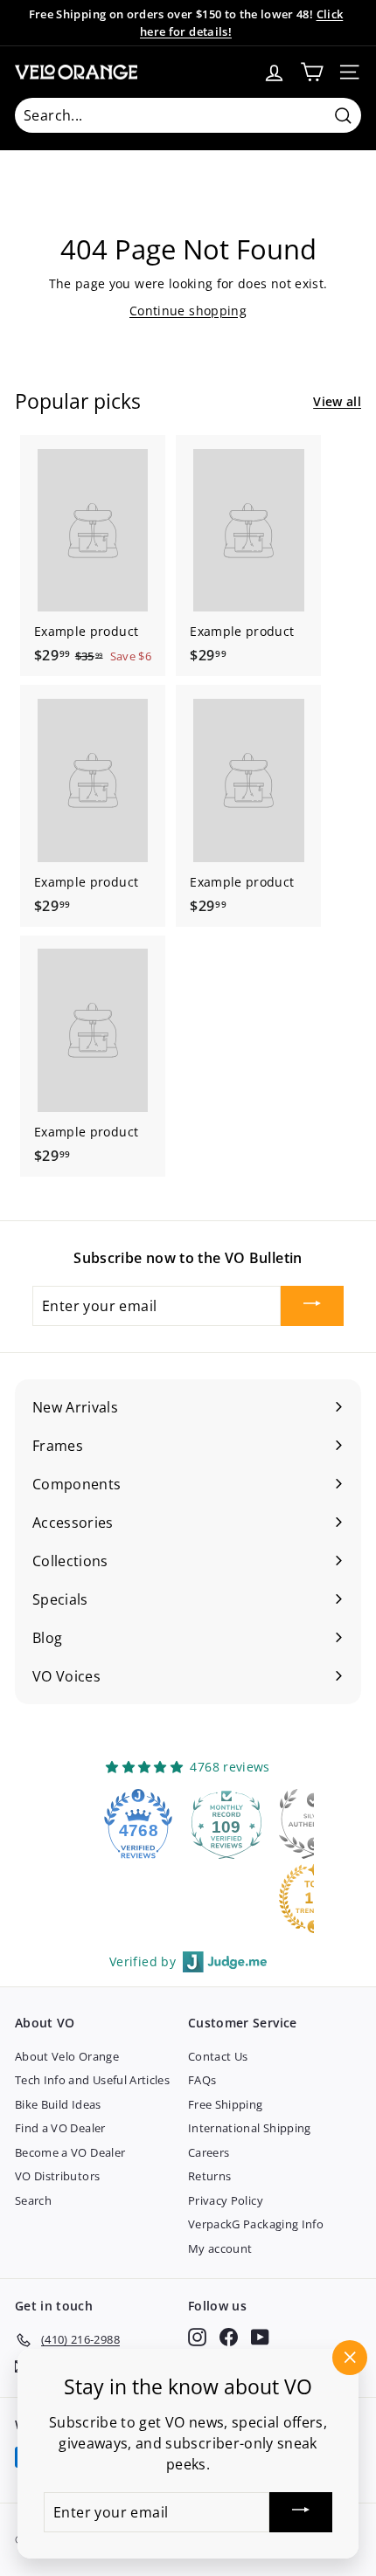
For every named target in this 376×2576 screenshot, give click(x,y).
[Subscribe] (312, 1306)
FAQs (202, 2080)
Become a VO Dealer (70, 2152)
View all (337, 401)
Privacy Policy (226, 2200)
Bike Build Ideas (58, 2104)
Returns (209, 2176)
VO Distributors (57, 2176)
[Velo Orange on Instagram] (197, 2337)
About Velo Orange (67, 2056)
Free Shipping (226, 2104)
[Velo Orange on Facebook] (229, 2337)
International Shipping (250, 2128)
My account (220, 2248)
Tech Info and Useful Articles (92, 2080)
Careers (209, 2152)
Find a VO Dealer (60, 2128)
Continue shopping (188, 311)
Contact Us (218, 2056)
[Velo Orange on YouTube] (260, 2337)
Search (33, 2200)
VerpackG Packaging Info (256, 2224)
